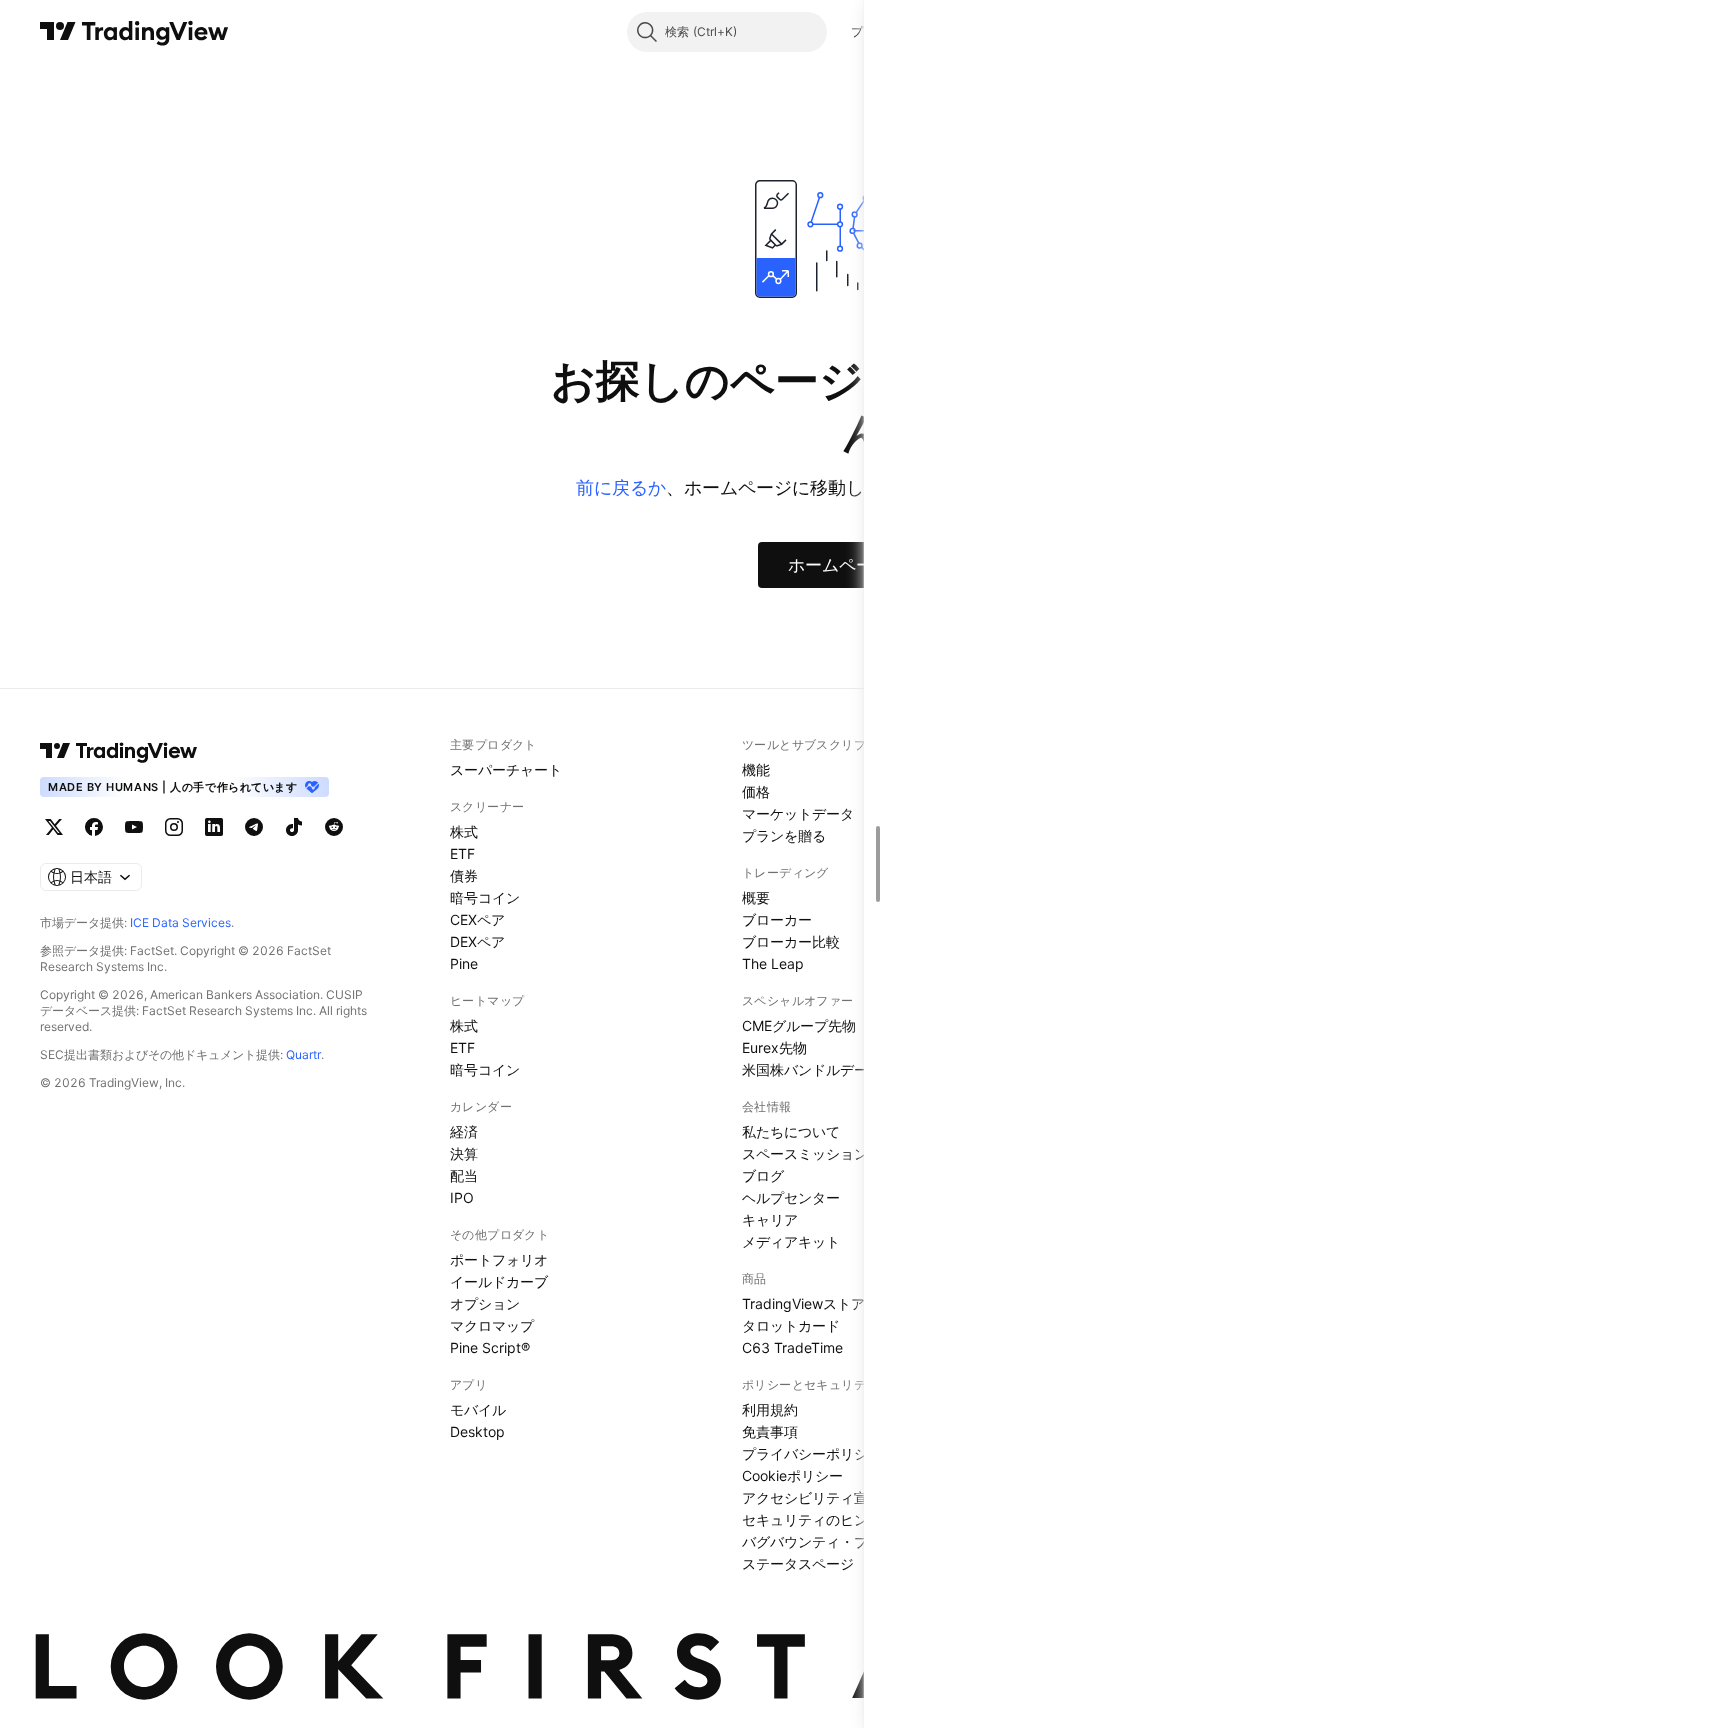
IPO (462, 1197)
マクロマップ (492, 1325)
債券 (464, 875)
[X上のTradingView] (54, 827)
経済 (464, 1131)
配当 (464, 1175)
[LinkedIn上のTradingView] (214, 827)
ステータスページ (798, 1563)
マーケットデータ (798, 813)
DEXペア (477, 941)
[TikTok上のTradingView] (294, 827)
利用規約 (770, 1409)
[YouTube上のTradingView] (134, 827)
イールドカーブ (499, 1281)
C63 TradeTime (792, 1347)
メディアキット (791, 1241)
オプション (485, 1303)
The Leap (773, 963)
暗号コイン (485, 897)
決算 (464, 1153)
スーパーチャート (506, 769)
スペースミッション (805, 1153)
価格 (756, 791)
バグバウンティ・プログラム (833, 1541)
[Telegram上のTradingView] (254, 827)
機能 (756, 769)
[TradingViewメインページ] (119, 751)
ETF (462, 853)
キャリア (770, 1219)
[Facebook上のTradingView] (94, 827)
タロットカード (791, 1325)
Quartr (303, 1054)
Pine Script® (490, 1347)
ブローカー (777, 919)
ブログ (763, 1175)
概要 (756, 897)
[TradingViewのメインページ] (134, 32)
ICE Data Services (180, 922)
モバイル (478, 1409)
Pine (464, 963)
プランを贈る (784, 835)
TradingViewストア (803, 1303)
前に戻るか (621, 487)
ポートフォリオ (499, 1259)
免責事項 (770, 1431)
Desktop (477, 1431)
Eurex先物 (774, 1047)
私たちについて (791, 1131)
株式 (464, 831)
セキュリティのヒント (812, 1519)
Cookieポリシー (792, 1475)
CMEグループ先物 (799, 1025)
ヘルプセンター (791, 1197)
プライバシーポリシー (812, 1453)
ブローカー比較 (791, 941)
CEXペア (477, 919)
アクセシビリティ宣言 (812, 1497)
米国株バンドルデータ (812, 1069)
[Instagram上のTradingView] (174, 827)
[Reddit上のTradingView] (334, 827)
